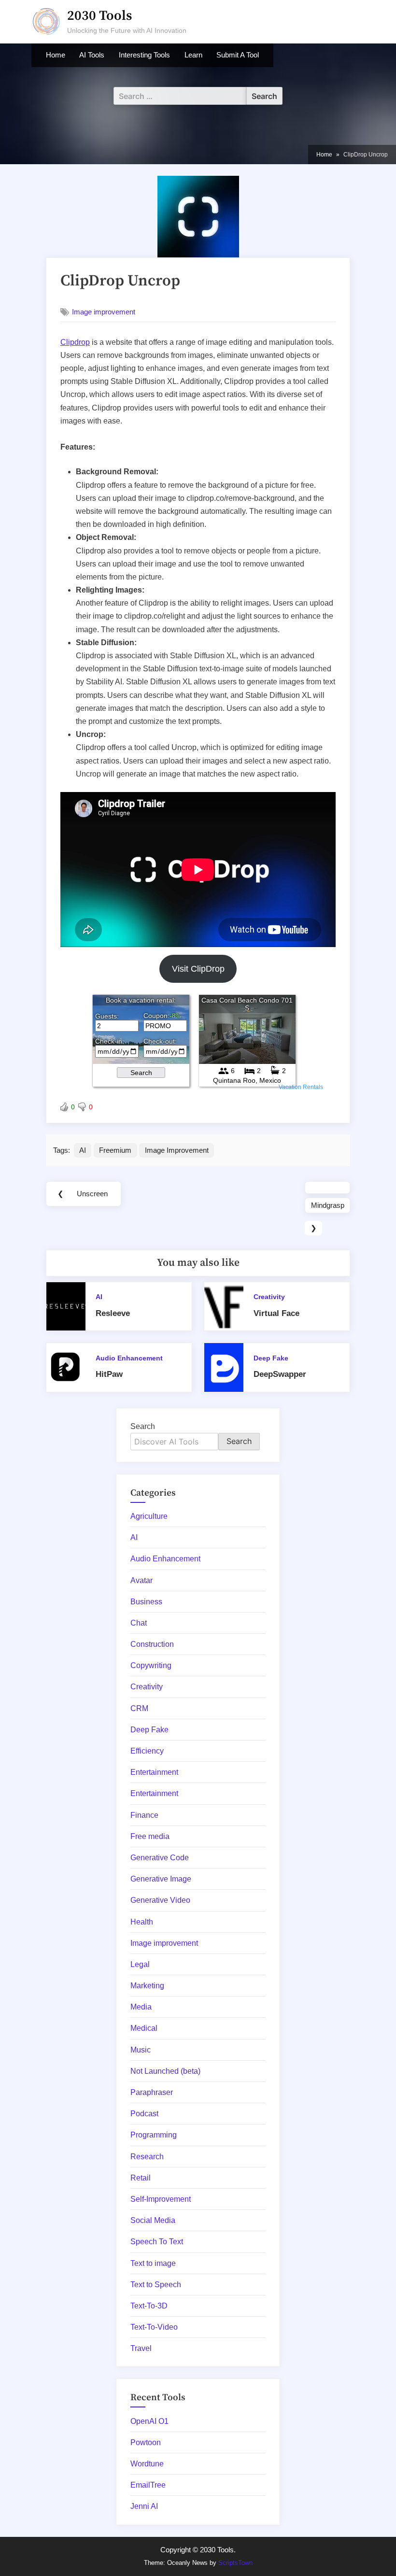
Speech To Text (157, 2242)
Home (56, 55)
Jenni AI (144, 2506)
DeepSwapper (280, 1374)
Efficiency (147, 1751)
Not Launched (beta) (165, 2071)
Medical (144, 2028)
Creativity (269, 1297)
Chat (139, 1623)
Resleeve (113, 1313)
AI (83, 1150)
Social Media (153, 2220)
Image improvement (104, 312)
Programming (154, 2135)
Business (146, 1602)
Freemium (115, 1150)
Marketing (147, 1986)
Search (143, 1426)
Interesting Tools (144, 55)
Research (147, 2157)
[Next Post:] (327, 1188)
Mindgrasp (328, 1205)
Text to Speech (156, 2285)
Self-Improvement (161, 2199)
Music (141, 2050)
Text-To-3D (149, 2306)
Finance (144, 1815)
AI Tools (92, 55)
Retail (141, 2178)
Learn (193, 55)
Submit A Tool (238, 55)
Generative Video (160, 1900)
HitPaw (109, 1374)
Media (141, 2007)
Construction (152, 1644)
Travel (141, 2348)
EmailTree (148, 2485)
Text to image (153, 2263)
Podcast (144, 2114)
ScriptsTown (235, 2563)
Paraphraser (152, 2092)
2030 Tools (99, 16)
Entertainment (154, 1772)
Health (142, 1922)
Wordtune (147, 2464)
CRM (139, 1708)
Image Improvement (177, 1150)
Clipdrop (75, 342)
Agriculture (149, 1516)
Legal (140, 1964)
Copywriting (151, 1665)
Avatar (141, 1580)
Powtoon (146, 2442)
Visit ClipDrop (198, 969)
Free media (150, 1836)
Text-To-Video (154, 2327)
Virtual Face (276, 1313)
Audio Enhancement (129, 1358)
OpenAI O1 (149, 2421)
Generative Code (160, 1858)
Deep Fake (271, 1358)
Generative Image (161, 1879)
